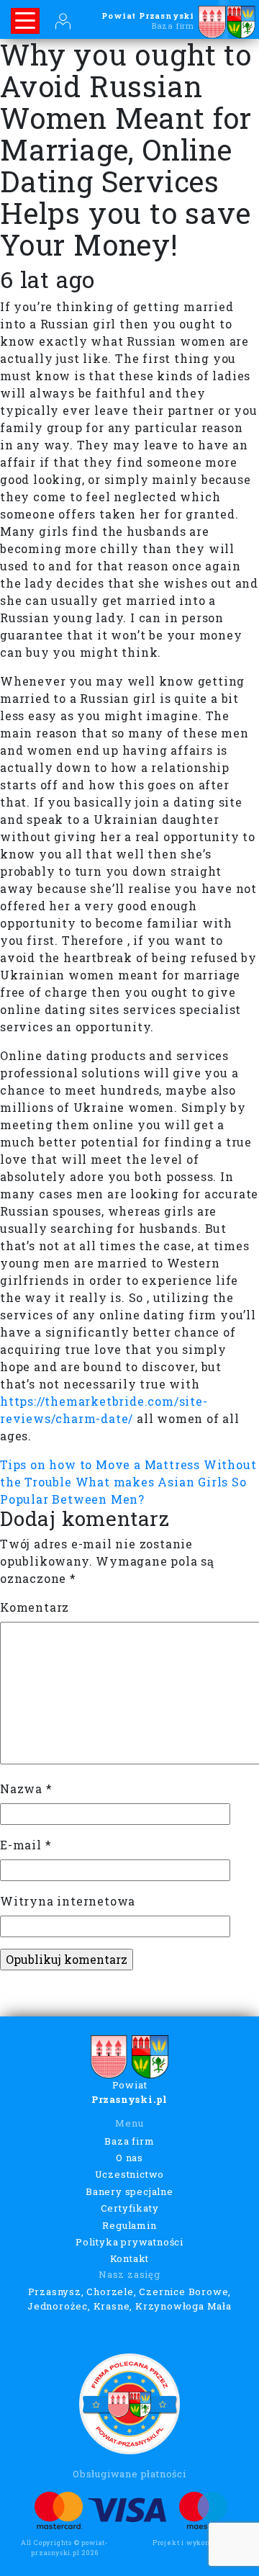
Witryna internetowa (68, 1901)
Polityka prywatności (129, 2242)
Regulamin (129, 2225)
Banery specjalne (129, 2191)
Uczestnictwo (130, 2174)
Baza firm (129, 2141)
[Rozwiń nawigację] (25, 21)
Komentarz (35, 1607)
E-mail (26, 1845)
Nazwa (26, 1789)
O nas (129, 2158)
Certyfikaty (130, 2208)
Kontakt (130, 2258)
